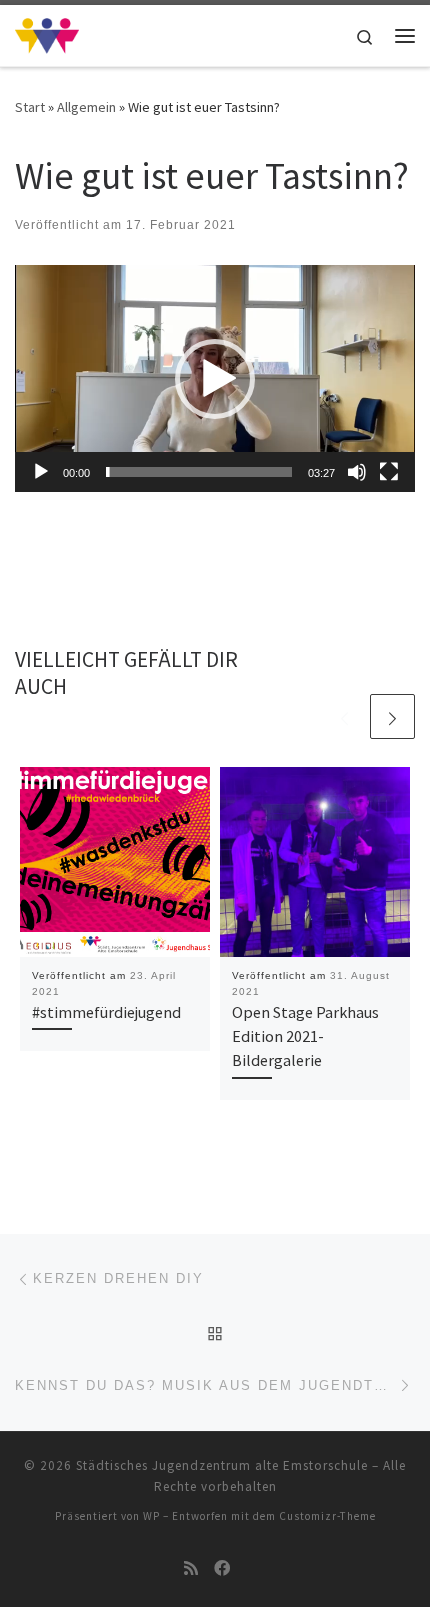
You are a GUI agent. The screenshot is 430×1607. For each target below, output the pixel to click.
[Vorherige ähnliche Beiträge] (344, 716)
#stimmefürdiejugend (106, 1012)
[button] (215, 379)
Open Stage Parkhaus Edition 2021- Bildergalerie (305, 1036)
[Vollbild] (389, 472)
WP (151, 1516)
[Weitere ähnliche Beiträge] (392, 716)
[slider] (199, 472)
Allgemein (86, 107)
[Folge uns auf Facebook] (222, 1568)
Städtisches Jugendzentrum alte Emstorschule (222, 1465)
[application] (215, 378)
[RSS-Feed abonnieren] (191, 1568)
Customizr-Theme (327, 1516)
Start (30, 107)
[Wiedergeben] (41, 472)
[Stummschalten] (357, 472)
